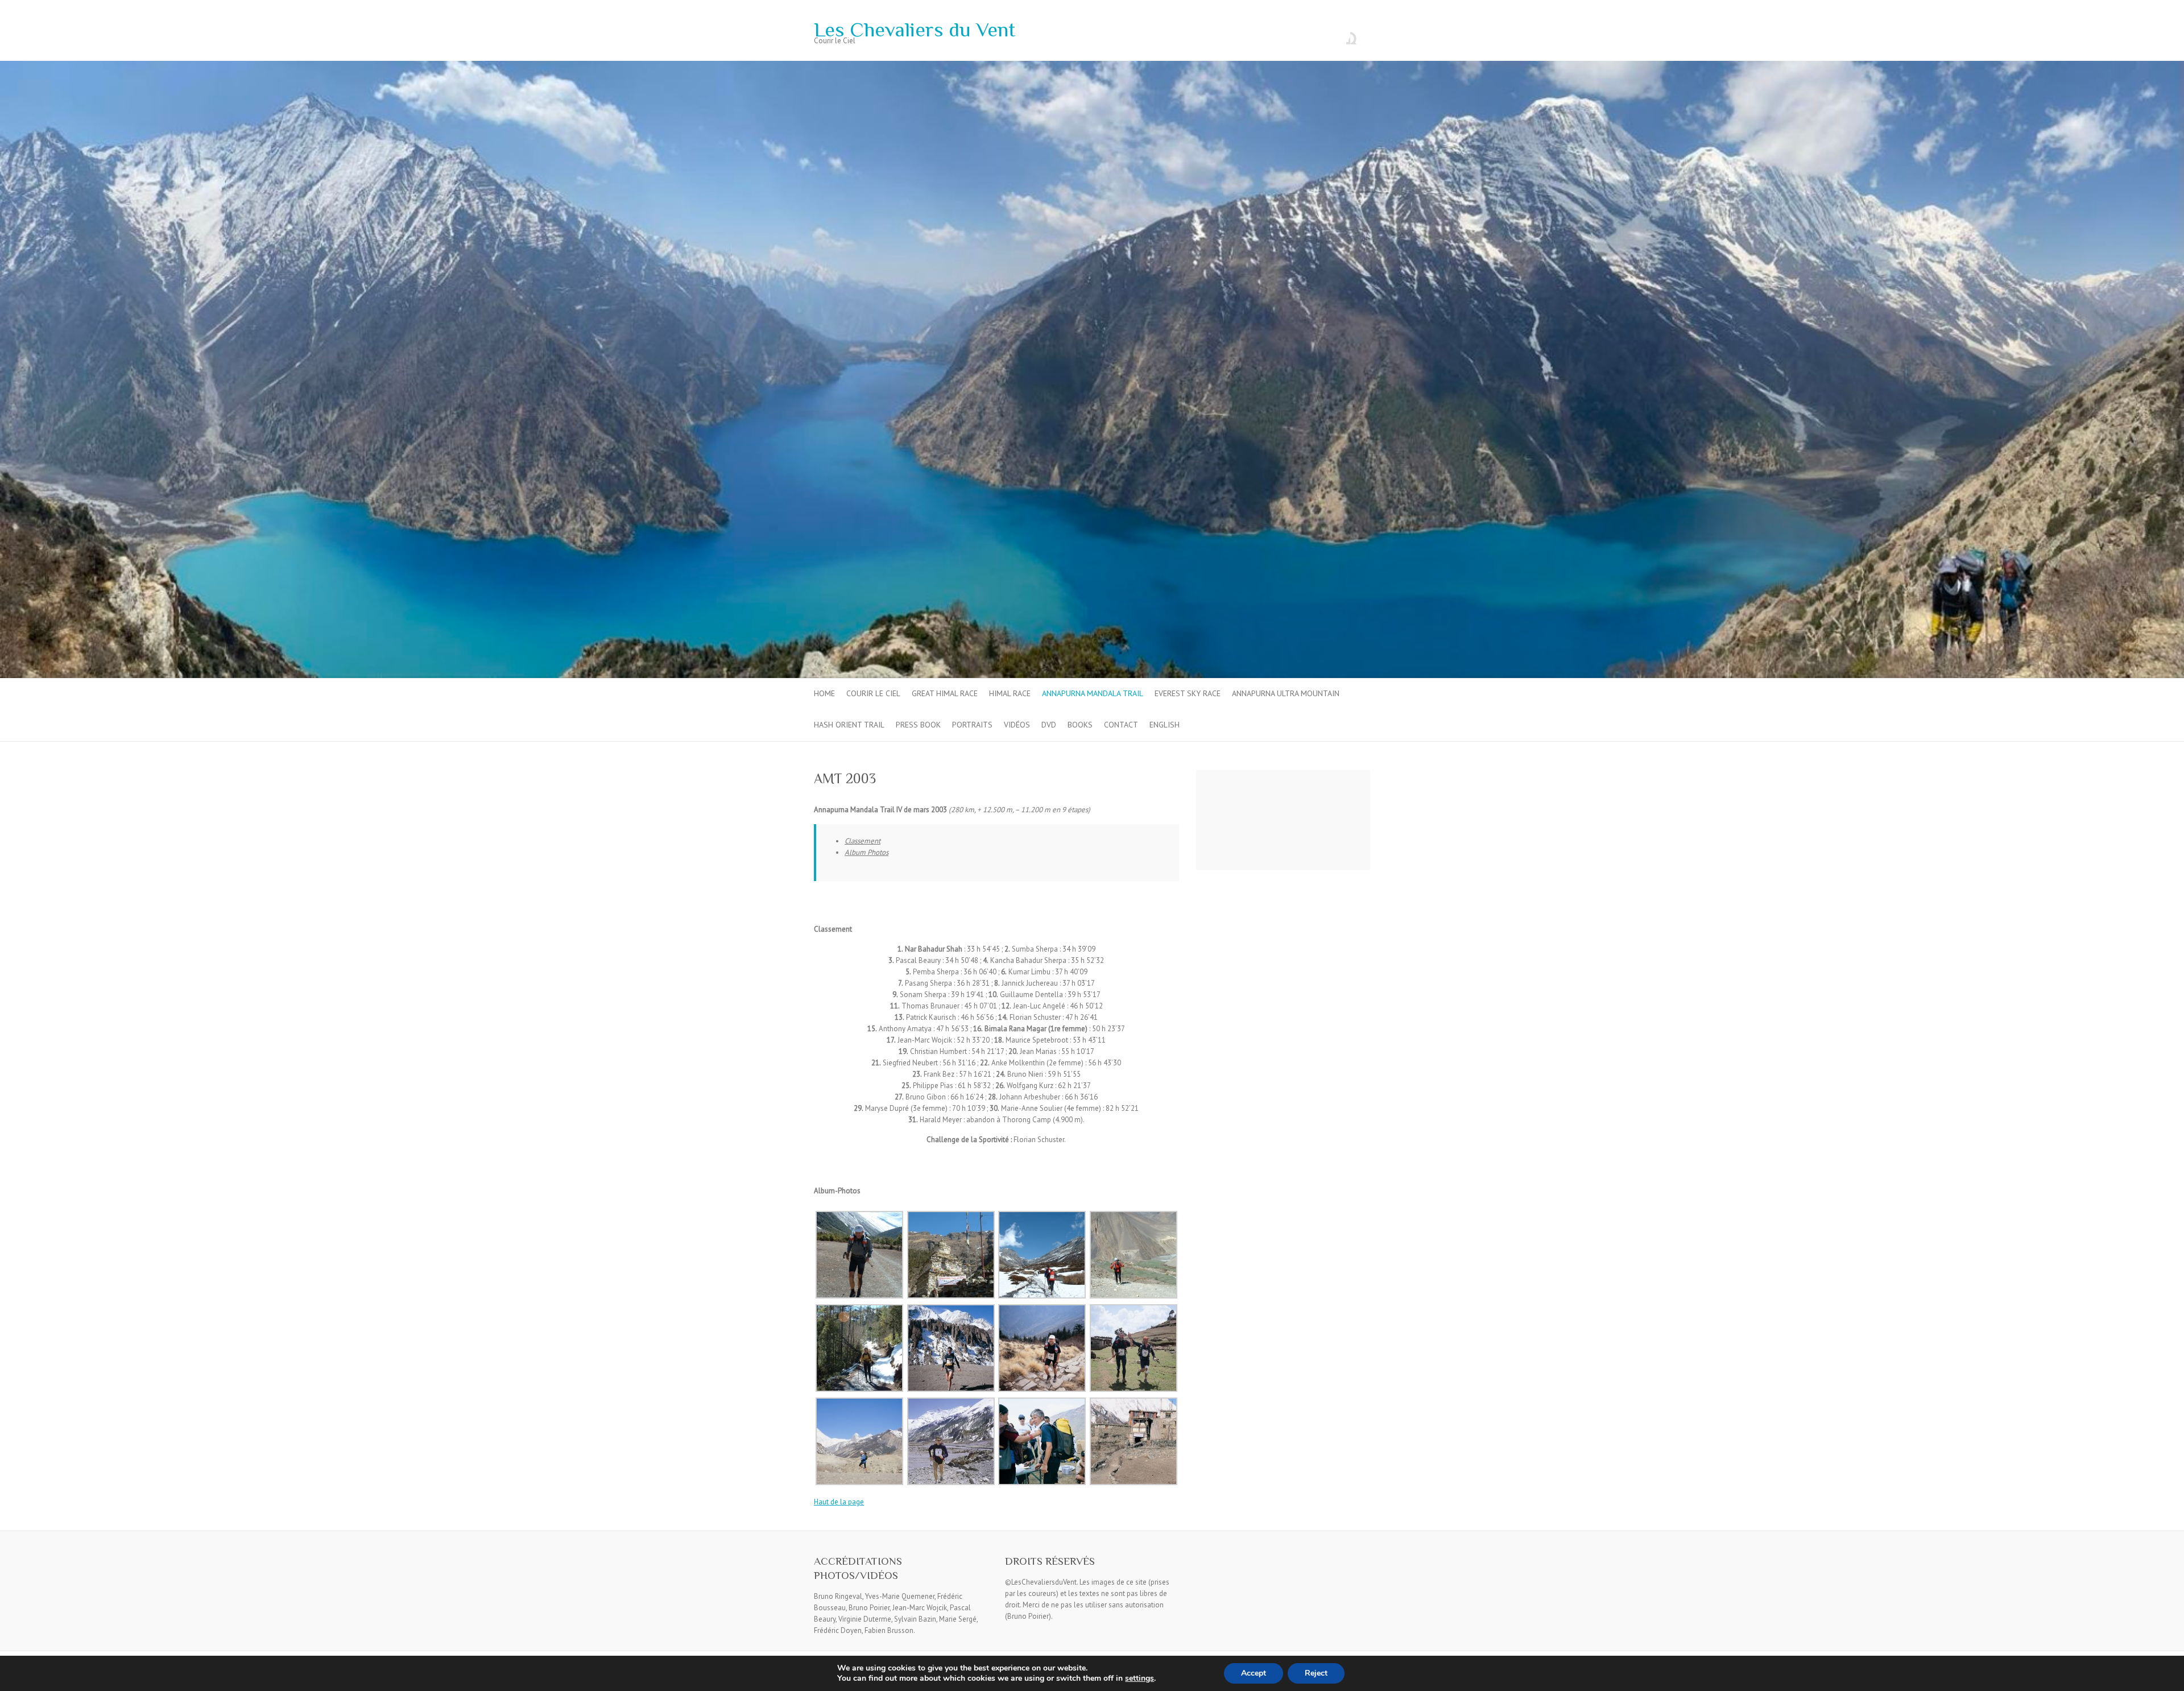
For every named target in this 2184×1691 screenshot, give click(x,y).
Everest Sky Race (1188, 693)
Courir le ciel (873, 693)
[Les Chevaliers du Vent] (1092, 66)
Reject (1316, 1673)
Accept (1254, 1673)
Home (824, 693)
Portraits (972, 725)
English (1165, 725)
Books (1080, 725)
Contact (1121, 725)
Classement (863, 841)
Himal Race (1010, 693)
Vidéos (1017, 725)
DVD (1049, 725)
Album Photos (866, 852)
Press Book (918, 725)
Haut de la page (839, 1502)
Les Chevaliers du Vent (915, 30)
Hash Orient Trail (849, 725)
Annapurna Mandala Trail (1093, 693)
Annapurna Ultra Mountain (1286, 693)
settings (1139, 1678)
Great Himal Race (945, 693)
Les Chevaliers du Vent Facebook (1342, 36)
